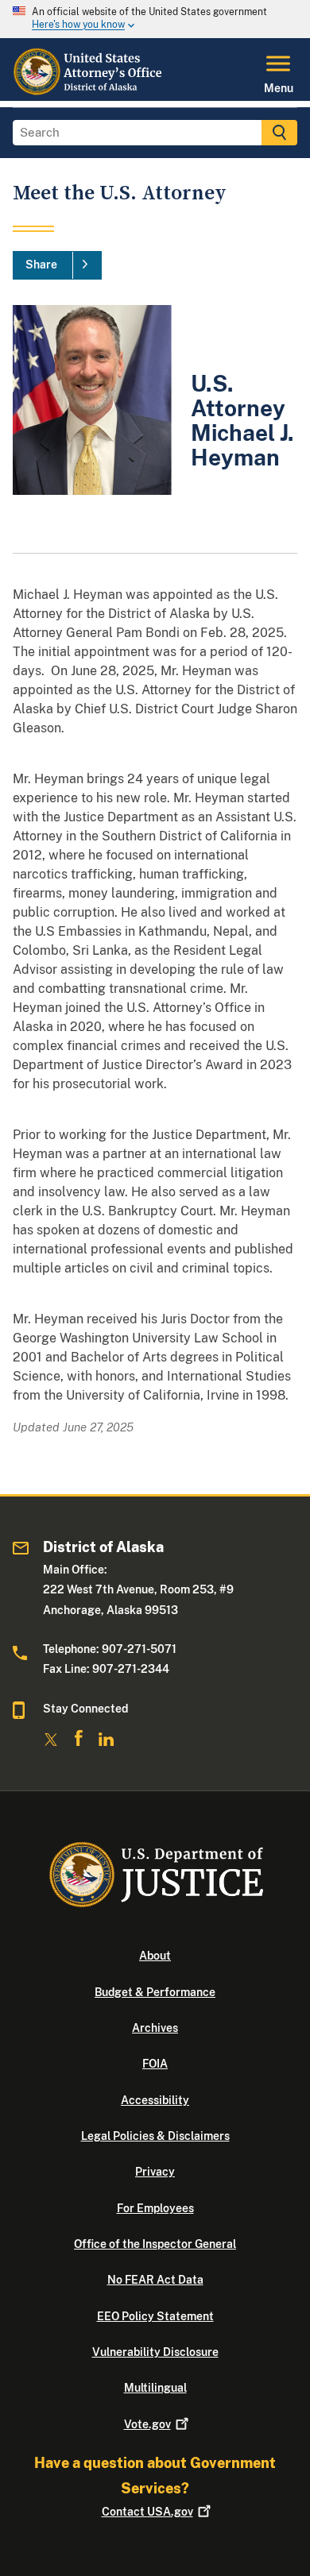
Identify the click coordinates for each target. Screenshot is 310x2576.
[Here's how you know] (155, 19)
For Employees (155, 2208)
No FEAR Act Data (155, 2280)
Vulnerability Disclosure (155, 2352)
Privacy (155, 2172)
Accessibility (155, 2100)
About (155, 1956)
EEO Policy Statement (155, 2316)
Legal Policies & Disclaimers (155, 2136)
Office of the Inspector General (155, 2244)
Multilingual (155, 2388)
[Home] (90, 91)
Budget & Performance (155, 1992)
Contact (147, 2512)
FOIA (155, 2064)
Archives (155, 2028)
